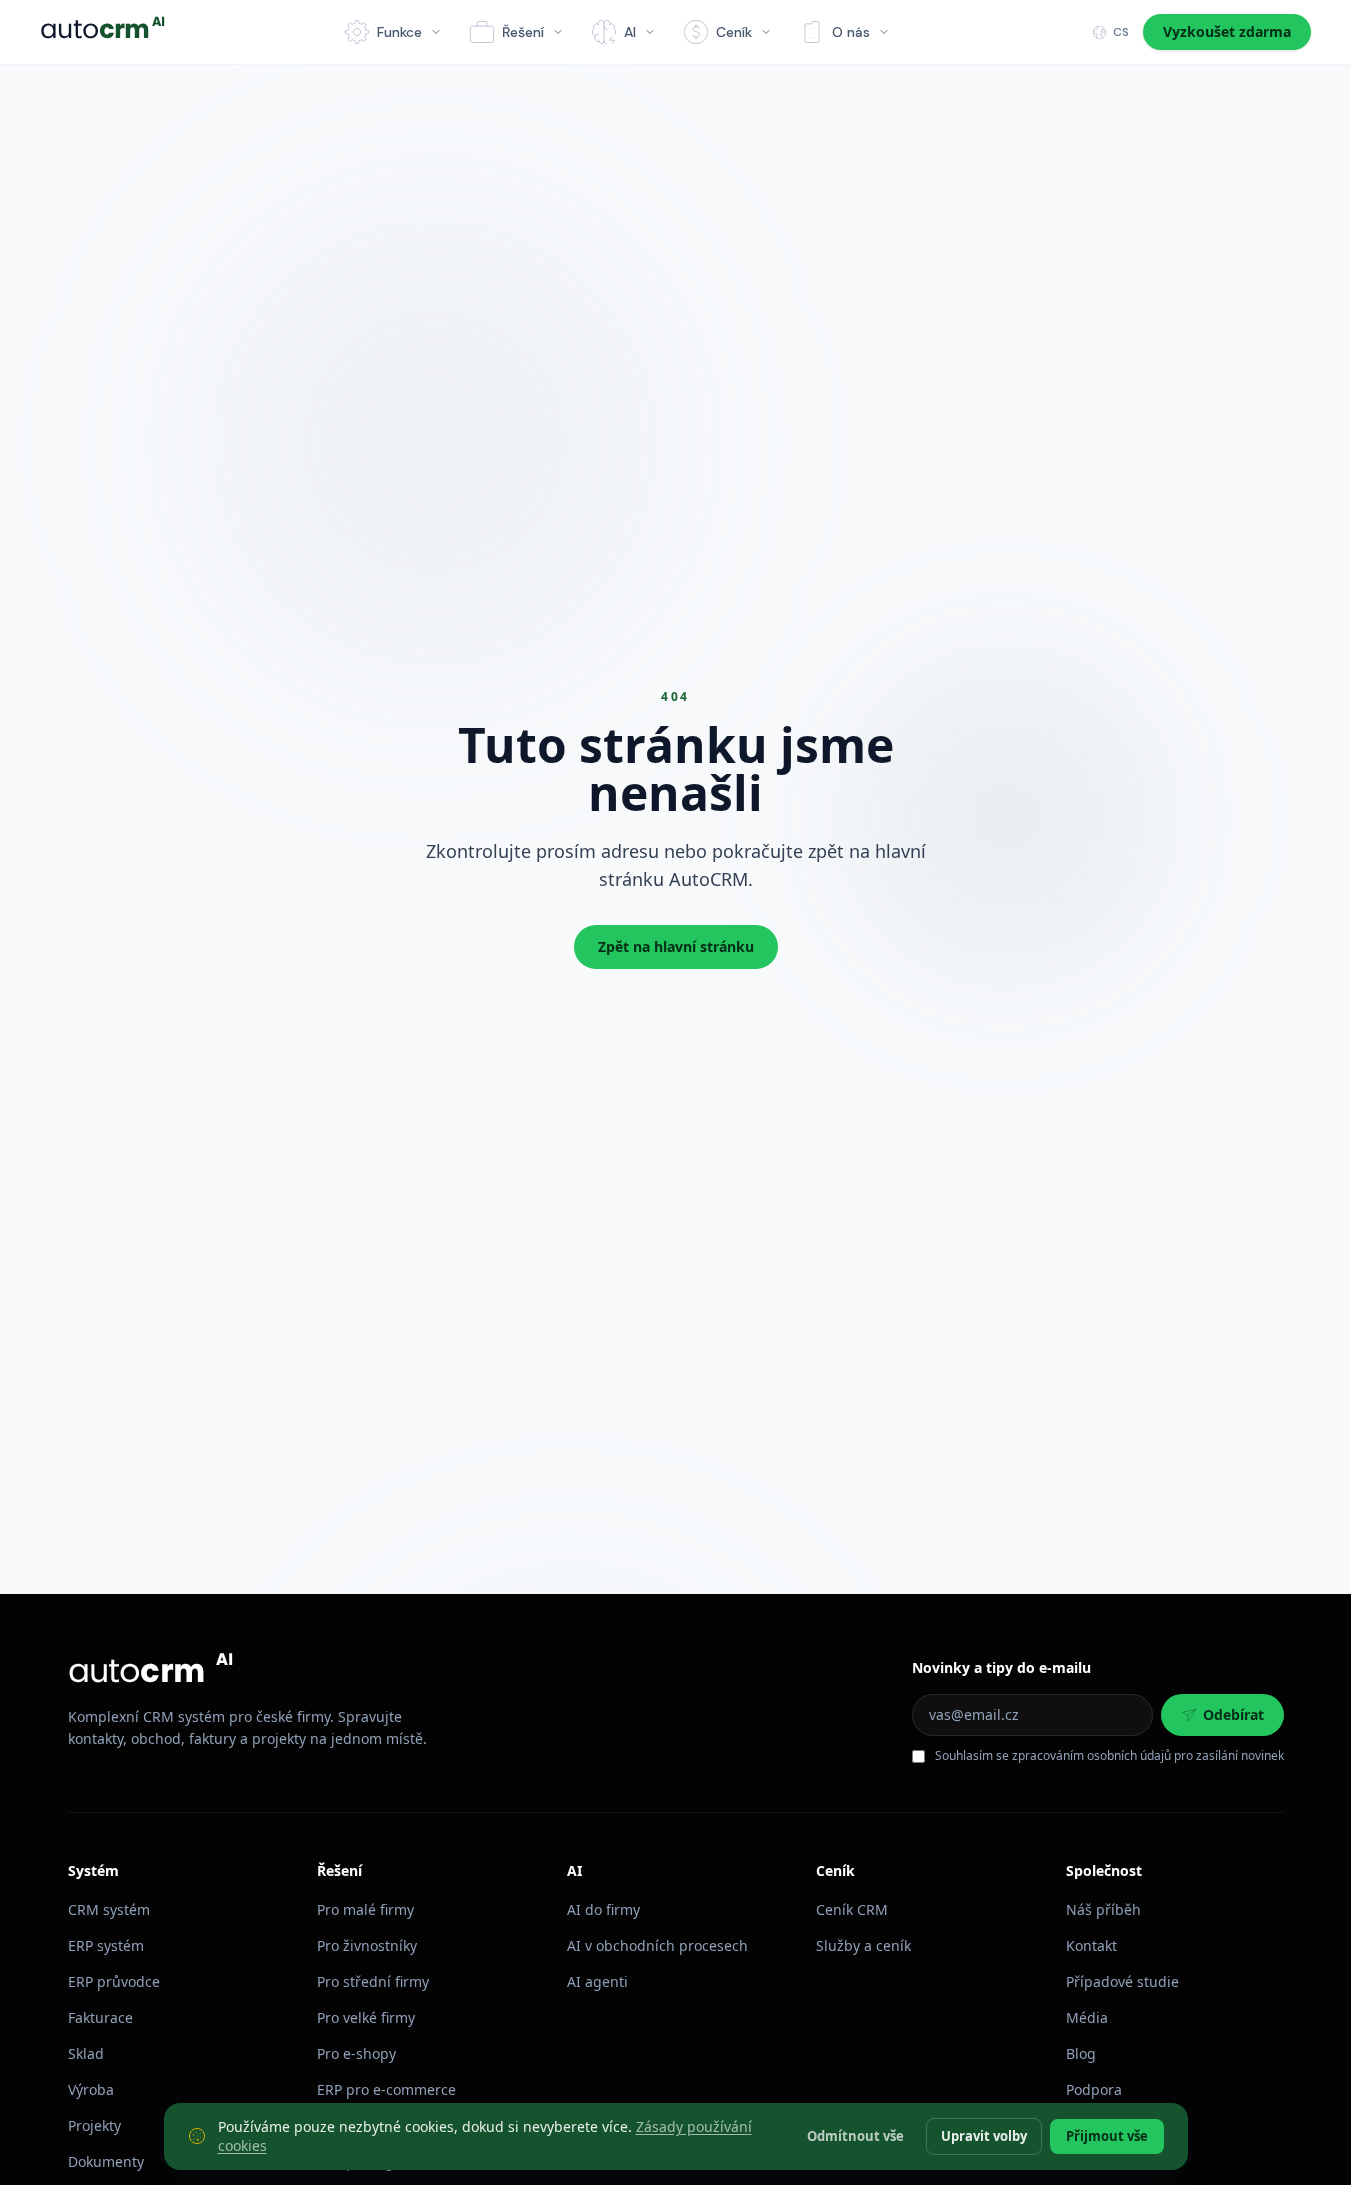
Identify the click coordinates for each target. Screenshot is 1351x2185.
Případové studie (1122, 1981)
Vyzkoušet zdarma (1227, 31)
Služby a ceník (863, 1945)
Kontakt (1091, 1945)
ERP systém (106, 1945)
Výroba (91, 2089)
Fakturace (100, 2017)
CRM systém (109, 1909)
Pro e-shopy (356, 2053)
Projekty (94, 2125)
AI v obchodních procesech (657, 1945)
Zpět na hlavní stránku (676, 946)
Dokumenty (106, 2161)
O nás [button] (851, 32)
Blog (1081, 2053)
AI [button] (630, 32)
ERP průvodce (114, 1981)
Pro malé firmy (365, 1909)
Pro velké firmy (366, 2017)
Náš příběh (1103, 1909)
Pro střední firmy (373, 1981)
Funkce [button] (399, 32)
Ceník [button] (734, 32)
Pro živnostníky (367, 1945)
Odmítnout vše (855, 2135)
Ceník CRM (852, 1909)
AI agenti (597, 1981)
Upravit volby (984, 2135)
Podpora (1094, 2089)
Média (1087, 2017)
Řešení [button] (523, 32)
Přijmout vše (1107, 2135)
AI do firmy (603, 1909)
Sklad (86, 2053)
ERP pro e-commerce (386, 2089)
